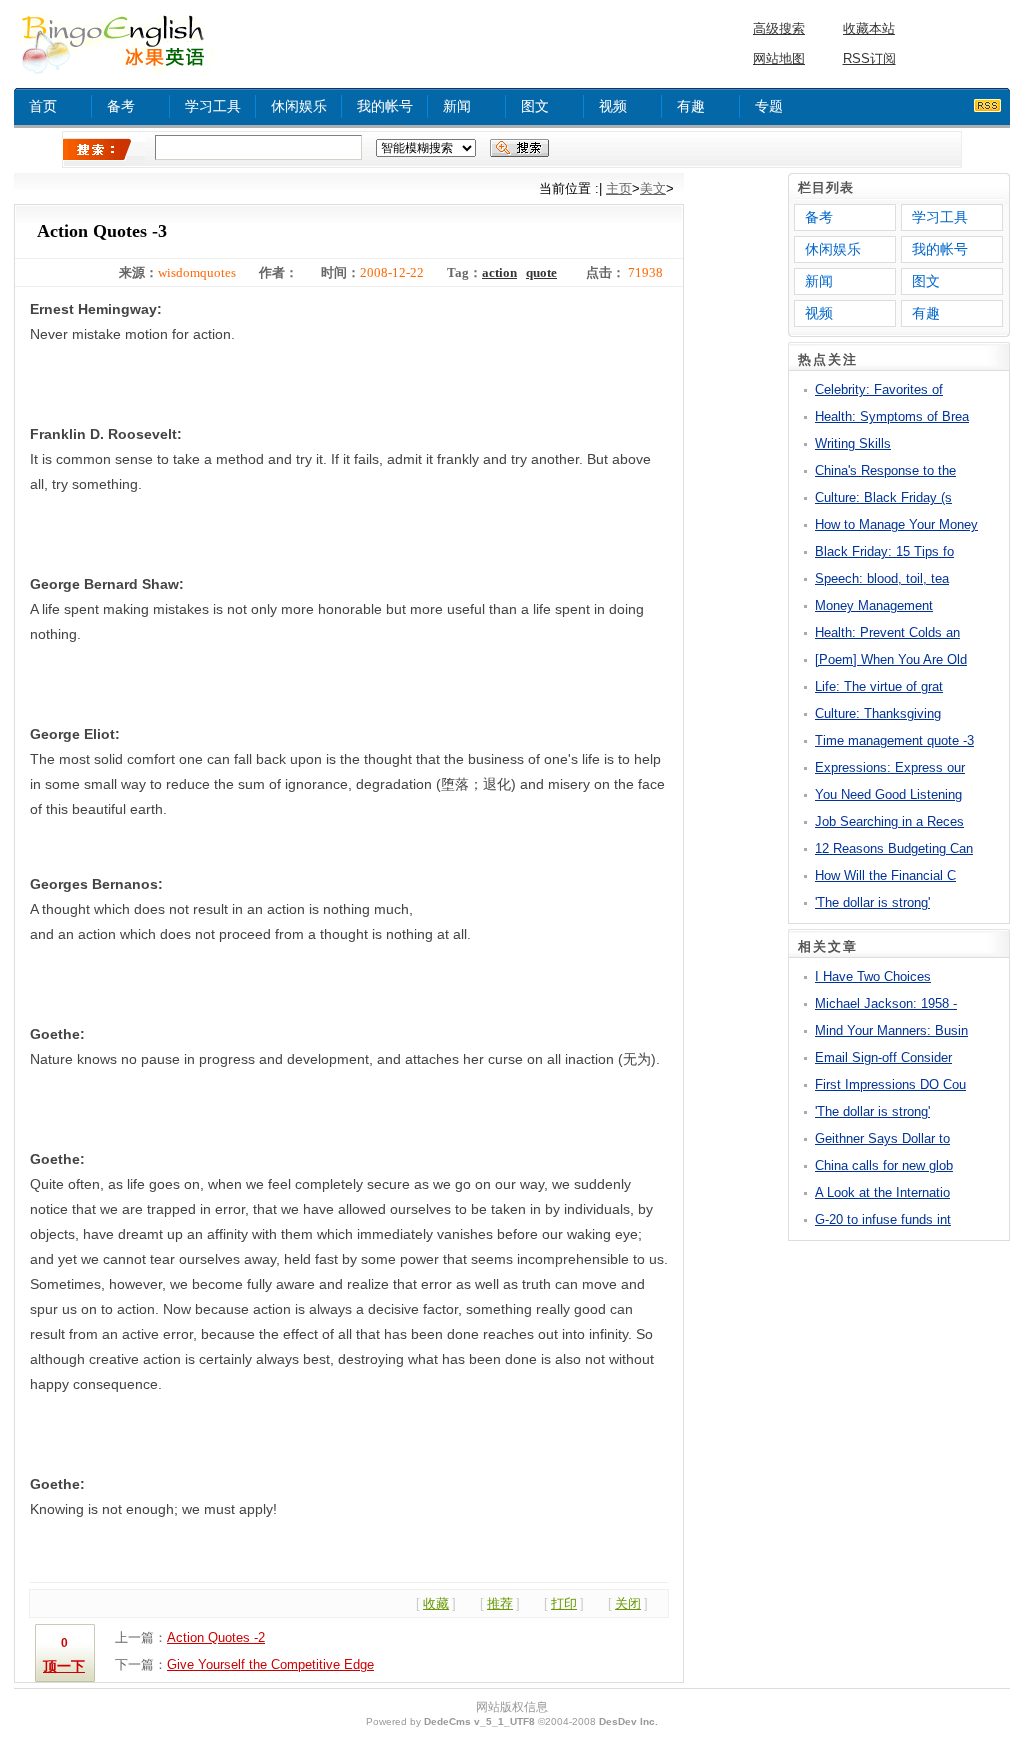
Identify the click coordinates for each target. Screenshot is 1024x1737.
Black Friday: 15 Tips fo (884, 551)
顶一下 (64, 1666)
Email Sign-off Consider (883, 1057)
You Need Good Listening (888, 794)
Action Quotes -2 (216, 1637)
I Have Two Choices (873, 976)
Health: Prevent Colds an (887, 632)
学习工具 (213, 106)
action (499, 272)
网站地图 (779, 58)
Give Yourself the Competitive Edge (270, 1664)
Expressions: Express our (890, 767)
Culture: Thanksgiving (878, 713)
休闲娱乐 (299, 106)
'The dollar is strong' (872, 902)
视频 (613, 106)
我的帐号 (385, 106)
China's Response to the (885, 470)
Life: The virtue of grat (879, 686)
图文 (535, 106)
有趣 (691, 106)
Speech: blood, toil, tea (882, 578)
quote (541, 272)
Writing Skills (853, 443)
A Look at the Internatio (882, 1192)
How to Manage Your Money (896, 524)
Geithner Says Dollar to (882, 1138)
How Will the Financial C (885, 875)
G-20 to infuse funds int (883, 1219)
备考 (121, 106)
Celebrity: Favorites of (879, 389)
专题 (769, 106)
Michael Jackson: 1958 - (886, 1003)
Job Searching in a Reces (889, 821)
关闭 (628, 1603)
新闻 (457, 106)
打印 (564, 1603)
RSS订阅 (869, 58)
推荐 (500, 1603)
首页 (43, 106)
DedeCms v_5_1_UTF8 (479, 1721)
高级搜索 (779, 28)
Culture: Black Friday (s (883, 497)
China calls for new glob (884, 1165)
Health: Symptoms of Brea (892, 416)
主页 (619, 188)
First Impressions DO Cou (890, 1084)
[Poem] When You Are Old (891, 659)
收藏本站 (869, 28)
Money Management (874, 605)
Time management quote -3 (894, 740)
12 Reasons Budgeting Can (894, 848)
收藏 (436, 1603)
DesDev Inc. (628, 1721)
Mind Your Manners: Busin (891, 1030)
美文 (653, 188)
